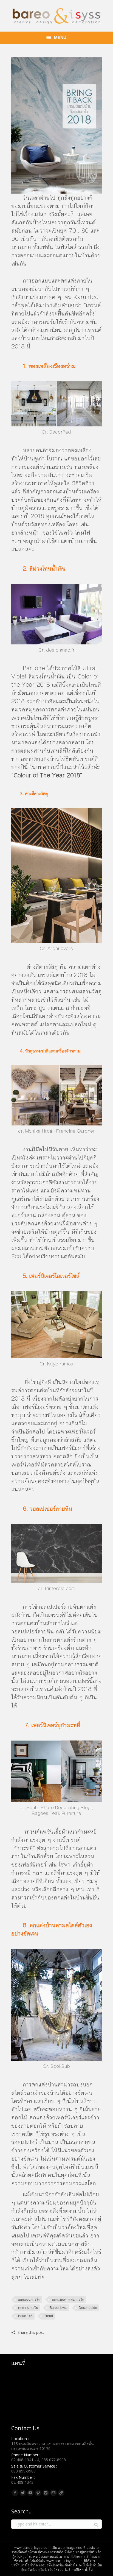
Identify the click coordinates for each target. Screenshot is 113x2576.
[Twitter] (23, 2493)
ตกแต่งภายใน (28, 2308)
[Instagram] (46, 2493)
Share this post (31, 2332)
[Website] (61, 2493)
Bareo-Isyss (58, 2308)
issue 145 (25, 2316)
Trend (49, 2316)
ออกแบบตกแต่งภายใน (68, 2300)
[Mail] (53, 2493)
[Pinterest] (38, 2493)
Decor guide (88, 2308)
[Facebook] (15, 2493)
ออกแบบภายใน (29, 2300)
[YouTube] (30, 2493)
